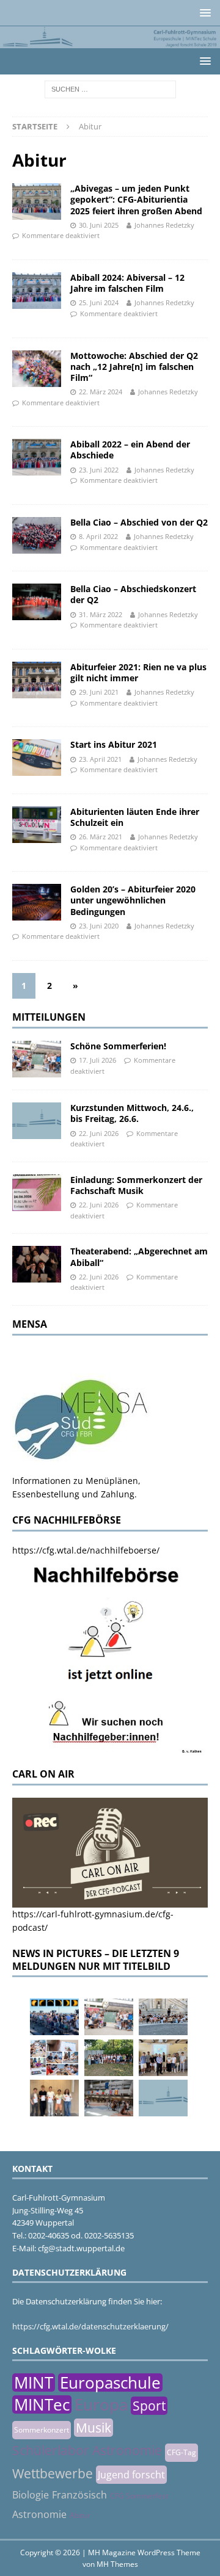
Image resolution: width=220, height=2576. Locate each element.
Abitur (80, 2515)
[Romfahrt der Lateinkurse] (163, 2017)
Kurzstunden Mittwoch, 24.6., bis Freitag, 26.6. (132, 1113)
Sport (149, 2406)
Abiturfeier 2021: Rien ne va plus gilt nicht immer (138, 672)
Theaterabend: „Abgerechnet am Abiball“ (139, 1257)
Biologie (31, 2495)
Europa (101, 2404)
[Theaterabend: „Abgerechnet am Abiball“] (37, 1264)
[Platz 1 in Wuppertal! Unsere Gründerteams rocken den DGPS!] (54, 2098)
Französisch (79, 2495)
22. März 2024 (101, 392)
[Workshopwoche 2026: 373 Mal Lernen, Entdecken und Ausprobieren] (54, 2058)
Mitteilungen (49, 1017)
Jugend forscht (131, 2475)
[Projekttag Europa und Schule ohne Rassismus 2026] (109, 2098)
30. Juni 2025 (99, 225)
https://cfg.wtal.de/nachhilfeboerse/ (86, 1550)
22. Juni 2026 (99, 1133)
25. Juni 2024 (99, 302)
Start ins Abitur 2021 (114, 744)
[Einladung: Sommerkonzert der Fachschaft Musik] (37, 1193)
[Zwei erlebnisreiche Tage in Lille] (109, 2058)
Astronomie (39, 2514)
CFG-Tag (182, 2452)
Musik (94, 2428)
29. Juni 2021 (99, 692)
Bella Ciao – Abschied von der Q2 (139, 522)
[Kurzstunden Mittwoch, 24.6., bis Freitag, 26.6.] (37, 1121)
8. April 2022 (98, 536)
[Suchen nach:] (110, 88)
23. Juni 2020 (99, 926)
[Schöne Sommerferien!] (37, 1059)
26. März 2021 (101, 837)
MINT (34, 2382)
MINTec (42, 2404)
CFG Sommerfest (139, 2496)
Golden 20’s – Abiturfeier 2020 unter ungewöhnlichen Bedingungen (133, 900)
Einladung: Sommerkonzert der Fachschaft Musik (136, 1185)
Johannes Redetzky (164, 225)
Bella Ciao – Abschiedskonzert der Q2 (133, 594)
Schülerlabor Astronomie (87, 2450)
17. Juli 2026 (97, 1060)
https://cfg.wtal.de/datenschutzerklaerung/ (90, 2326)
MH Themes (117, 2564)
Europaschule (110, 2382)
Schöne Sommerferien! (118, 1046)
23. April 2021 (100, 759)
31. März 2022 (101, 614)
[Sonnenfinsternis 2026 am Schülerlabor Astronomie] (54, 2017)
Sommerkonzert (42, 2430)
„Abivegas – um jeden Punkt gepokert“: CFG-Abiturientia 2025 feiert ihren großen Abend (136, 199)
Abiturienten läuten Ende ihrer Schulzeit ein (135, 817)
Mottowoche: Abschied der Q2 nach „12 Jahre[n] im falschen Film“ (134, 367)
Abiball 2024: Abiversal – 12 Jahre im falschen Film (127, 283)
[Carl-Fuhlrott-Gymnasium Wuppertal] (110, 41)
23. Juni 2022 (99, 470)
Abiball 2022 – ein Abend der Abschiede (130, 450)
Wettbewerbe (53, 2473)
